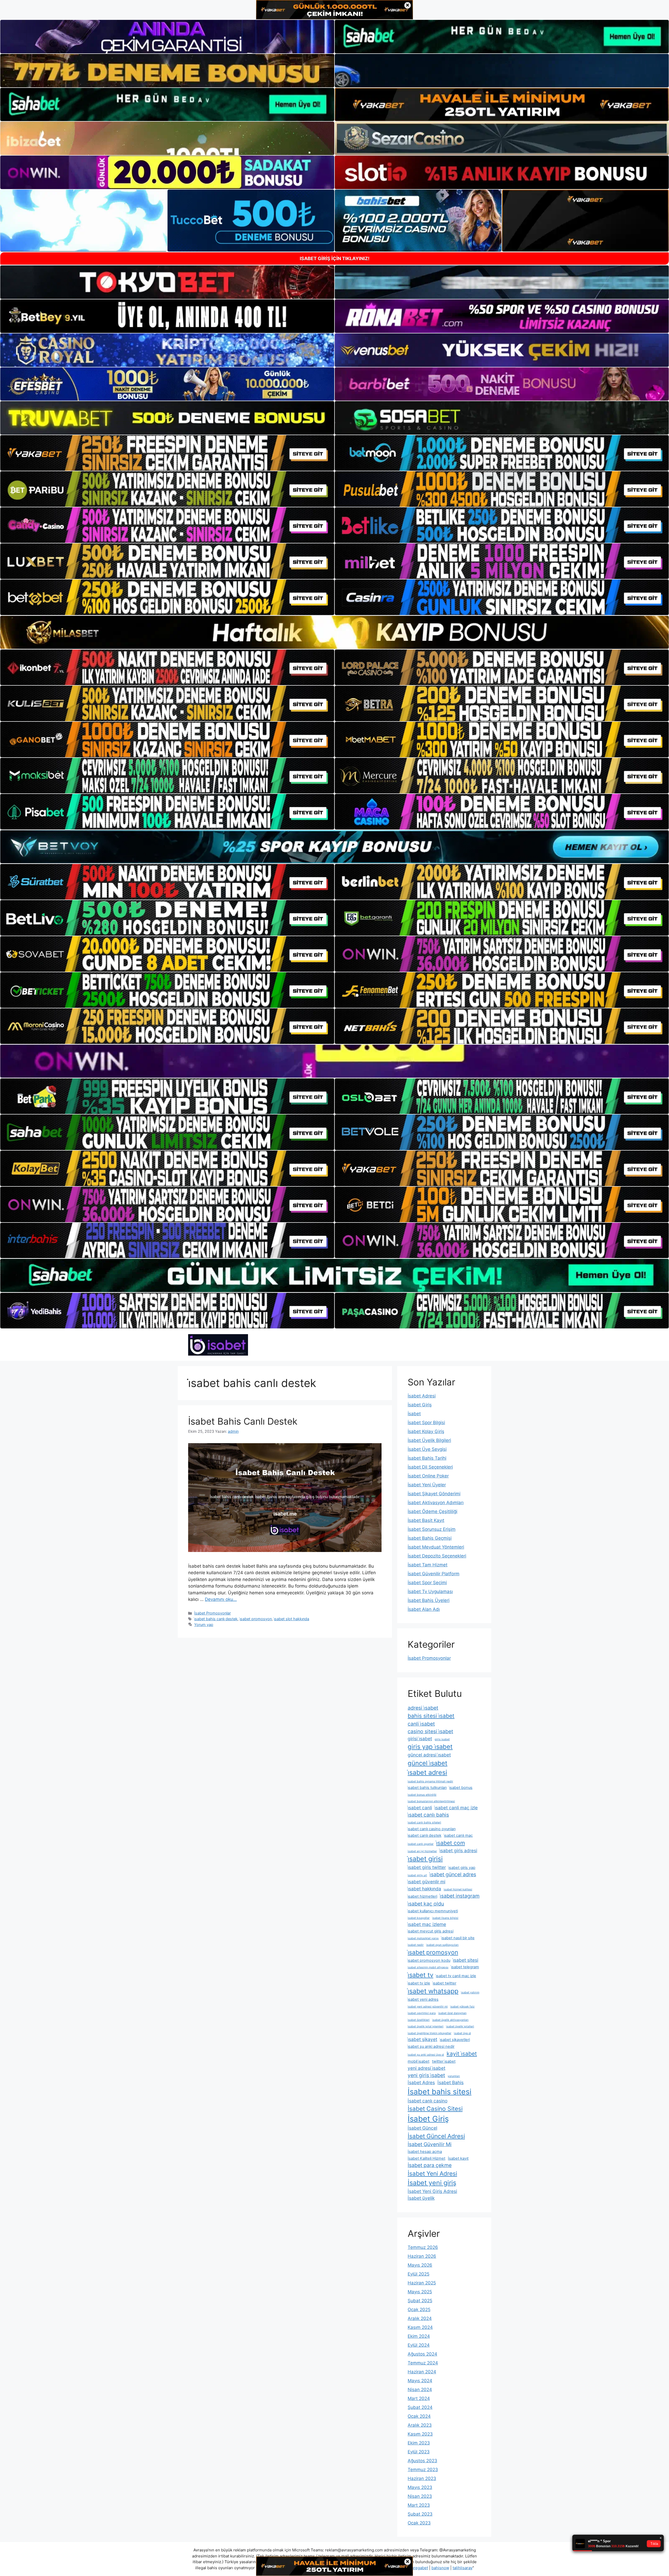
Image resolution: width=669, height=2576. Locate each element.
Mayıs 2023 (420, 2487)
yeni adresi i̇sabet (426, 2068)
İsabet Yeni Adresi (432, 2173)
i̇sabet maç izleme (427, 1924)
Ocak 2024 (419, 2416)
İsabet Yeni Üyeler (427, 1485)
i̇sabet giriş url (417, 1875)
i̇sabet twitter (445, 1983)
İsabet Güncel (422, 2128)
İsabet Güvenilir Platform (434, 1574)
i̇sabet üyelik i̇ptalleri (460, 2026)
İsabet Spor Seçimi (427, 1583)
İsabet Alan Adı (424, 1609)
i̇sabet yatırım (470, 1992)
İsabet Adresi (422, 1396)
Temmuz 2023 (423, 2470)
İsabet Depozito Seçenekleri (437, 1556)
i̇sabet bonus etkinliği (422, 1795)
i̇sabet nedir (416, 1945)
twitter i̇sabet (444, 2061)
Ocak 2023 (419, 2523)
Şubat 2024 (420, 2407)
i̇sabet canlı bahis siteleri (424, 1822)
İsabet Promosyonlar (212, 1613)
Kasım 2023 (420, 2434)
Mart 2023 (419, 2505)
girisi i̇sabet (420, 1739)
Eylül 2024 (419, 2345)
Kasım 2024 (420, 2327)
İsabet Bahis (451, 2082)
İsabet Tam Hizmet (428, 1565)
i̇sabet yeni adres (423, 1999)
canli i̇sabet (421, 1724)
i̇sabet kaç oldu (426, 1904)
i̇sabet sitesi (466, 1960)
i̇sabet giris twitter (427, 1867)
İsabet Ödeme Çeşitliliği (432, 1511)
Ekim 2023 (419, 2443)
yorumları (454, 2076)
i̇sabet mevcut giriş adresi (431, 1931)
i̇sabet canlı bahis (428, 1815)
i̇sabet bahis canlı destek (216, 1619)
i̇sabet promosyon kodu (429, 1960)
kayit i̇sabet (462, 2054)
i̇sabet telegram (465, 1967)
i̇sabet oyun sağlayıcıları (442, 1945)
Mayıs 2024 (420, 2381)
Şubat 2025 (420, 2301)
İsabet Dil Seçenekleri (430, 1467)
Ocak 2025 (419, 2310)
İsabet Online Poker (428, 1476)
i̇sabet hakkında (424, 1889)
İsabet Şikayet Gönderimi (434, 1494)
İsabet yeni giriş (432, 2183)
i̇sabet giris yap (462, 1868)
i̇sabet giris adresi (458, 1850)
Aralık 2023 (420, 2425)
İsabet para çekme (430, 2165)
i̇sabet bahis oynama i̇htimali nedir (430, 1781)
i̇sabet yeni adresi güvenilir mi (428, 2007)
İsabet (414, 1414)
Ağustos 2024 (422, 2354)
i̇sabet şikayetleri (455, 2040)
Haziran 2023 (422, 2478)
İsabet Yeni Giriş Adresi (432, 2191)
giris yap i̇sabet (430, 1747)
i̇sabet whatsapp (433, 1991)
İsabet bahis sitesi (440, 2092)
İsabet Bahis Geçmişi (430, 1538)
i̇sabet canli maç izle (456, 1808)
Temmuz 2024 (423, 2363)
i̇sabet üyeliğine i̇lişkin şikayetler (429, 2033)
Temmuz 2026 (423, 2247)
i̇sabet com (451, 1843)
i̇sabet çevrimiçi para (422, 2013)
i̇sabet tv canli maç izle (456, 1976)
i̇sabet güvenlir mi (426, 1882)
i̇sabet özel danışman (452, 2013)
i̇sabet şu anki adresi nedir (431, 2046)
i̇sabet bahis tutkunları (427, 1788)
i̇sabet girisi (425, 1859)
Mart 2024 (419, 2398)
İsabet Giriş (420, 1405)
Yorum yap (204, 1625)
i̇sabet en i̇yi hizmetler (422, 1851)
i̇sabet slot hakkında (292, 1619)
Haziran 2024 (422, 2372)
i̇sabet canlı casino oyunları (432, 1829)
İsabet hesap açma (425, 2152)
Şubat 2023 (420, 2514)
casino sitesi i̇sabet (430, 1731)
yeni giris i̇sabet (426, 2075)
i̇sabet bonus (461, 1788)
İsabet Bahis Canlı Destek (243, 1421)
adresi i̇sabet (423, 1708)
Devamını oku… (221, 1599)
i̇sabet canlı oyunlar (421, 1844)
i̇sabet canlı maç (458, 1835)
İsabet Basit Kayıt (426, 1520)
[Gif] (334, 632)
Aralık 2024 (420, 2318)
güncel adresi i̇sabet (429, 1755)
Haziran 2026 (422, 2256)
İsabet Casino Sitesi (435, 2109)
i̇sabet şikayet (422, 2039)
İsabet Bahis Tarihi (427, 1458)
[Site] (167, 453)
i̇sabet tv (420, 1975)
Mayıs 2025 (420, 2292)
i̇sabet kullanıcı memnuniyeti (433, 1911)
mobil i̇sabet (419, 2061)
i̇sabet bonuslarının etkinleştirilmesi (431, 1801)
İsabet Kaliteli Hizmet (426, 2158)
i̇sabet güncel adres (453, 1874)
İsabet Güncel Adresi (436, 2136)
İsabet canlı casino (428, 2101)
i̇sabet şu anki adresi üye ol (426, 2055)
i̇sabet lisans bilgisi (445, 1918)
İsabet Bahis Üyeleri (429, 1600)
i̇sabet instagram (460, 1896)
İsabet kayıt (458, 2158)
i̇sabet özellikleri (419, 2020)
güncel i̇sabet (428, 1763)
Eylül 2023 (419, 2452)
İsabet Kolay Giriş (426, 1431)
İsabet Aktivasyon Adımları (436, 1503)
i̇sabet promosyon (256, 1619)
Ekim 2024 (419, 2336)
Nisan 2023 (420, 2496)
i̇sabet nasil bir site (458, 1938)
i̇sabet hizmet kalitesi (458, 1889)
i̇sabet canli (420, 1808)
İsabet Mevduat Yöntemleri (436, 1547)
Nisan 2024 (420, 2390)
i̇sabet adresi (427, 1772)
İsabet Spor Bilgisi (426, 1423)
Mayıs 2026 (420, 2265)
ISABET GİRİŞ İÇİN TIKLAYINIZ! (335, 258)
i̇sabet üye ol (462, 2033)
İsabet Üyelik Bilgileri (429, 1440)
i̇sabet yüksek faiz (462, 2007)
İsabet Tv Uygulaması (430, 1591)
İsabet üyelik (421, 2198)
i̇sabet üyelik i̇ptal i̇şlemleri (426, 2026)
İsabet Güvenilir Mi (430, 2144)
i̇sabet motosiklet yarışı (423, 1938)
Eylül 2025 (419, 2274)
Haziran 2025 (422, 2283)
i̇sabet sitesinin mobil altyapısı (428, 1967)
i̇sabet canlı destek (425, 1835)
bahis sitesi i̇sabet (431, 1716)
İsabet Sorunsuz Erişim (432, 1529)
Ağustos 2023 (422, 2461)
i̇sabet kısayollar (419, 1918)
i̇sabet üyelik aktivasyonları (450, 2020)
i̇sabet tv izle (419, 1983)
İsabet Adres (421, 2082)
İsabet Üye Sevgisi (427, 1449)
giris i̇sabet (442, 1739)
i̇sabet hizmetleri (422, 1896)
